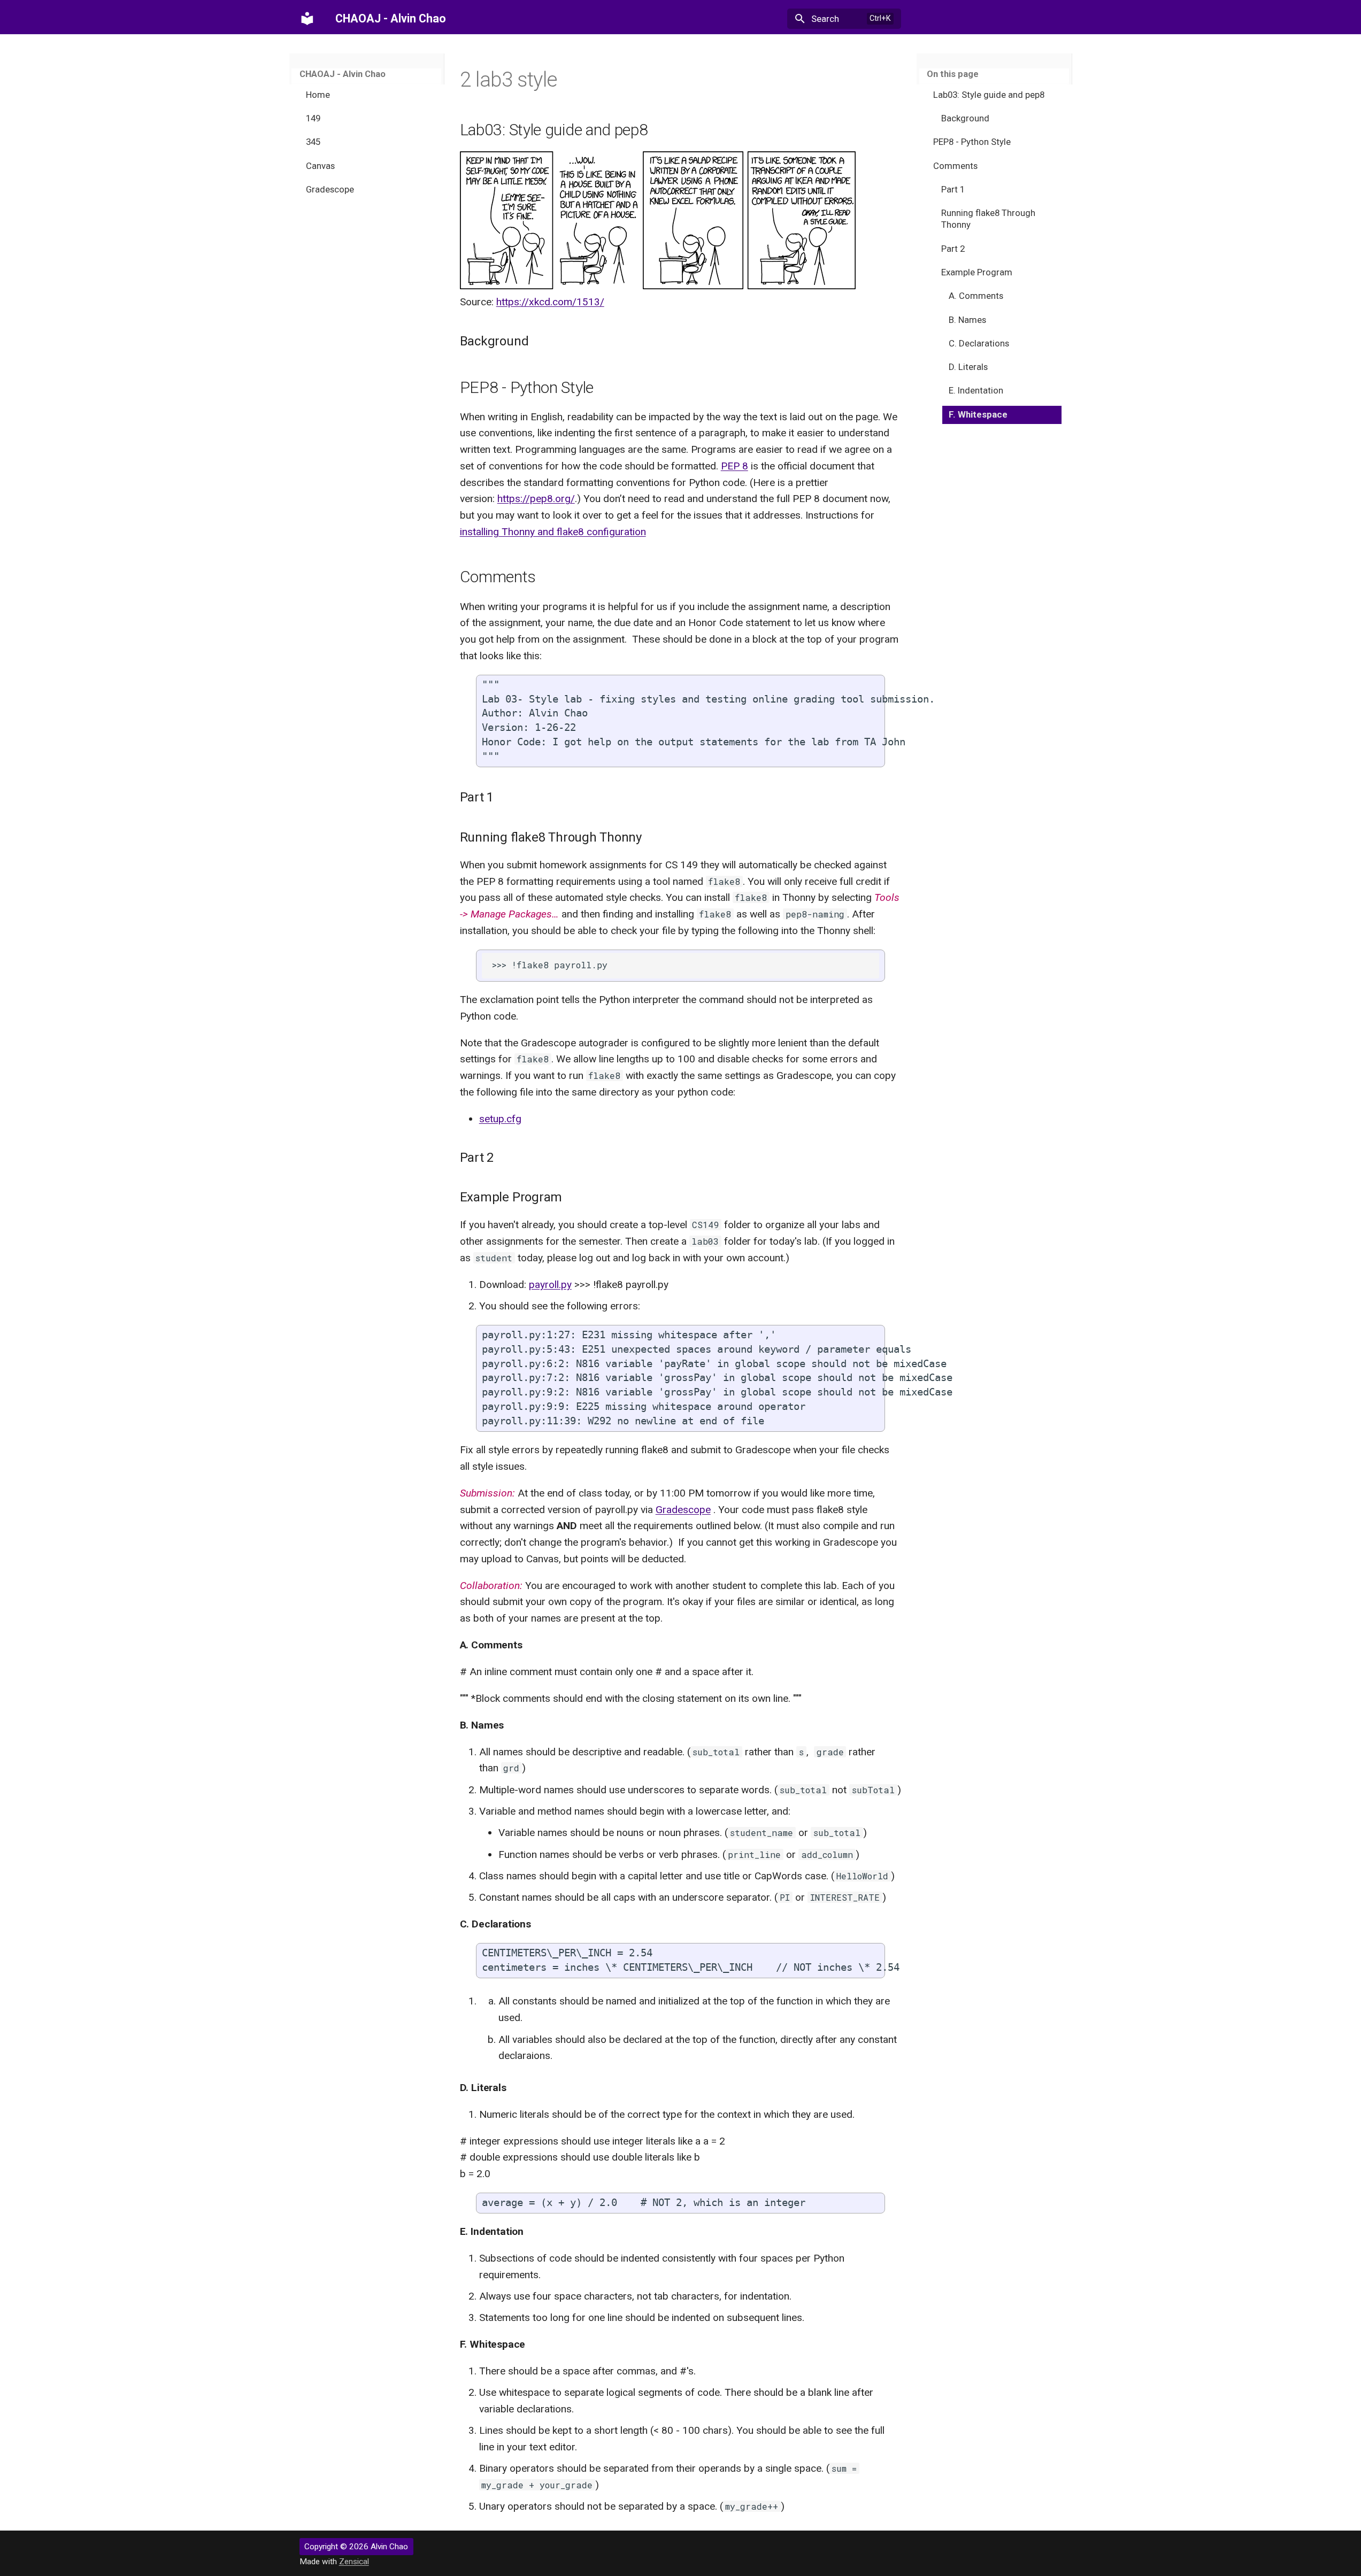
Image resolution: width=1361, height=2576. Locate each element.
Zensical (354, 2562)
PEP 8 (735, 466)
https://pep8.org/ (536, 499)
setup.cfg (500, 1119)
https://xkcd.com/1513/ (550, 302)
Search (825, 19)
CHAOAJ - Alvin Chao (343, 74)
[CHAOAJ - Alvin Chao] (307, 19)
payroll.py (550, 1285)
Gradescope (683, 1510)
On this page (953, 74)
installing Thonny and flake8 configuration (553, 532)
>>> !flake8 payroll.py (550, 965)
